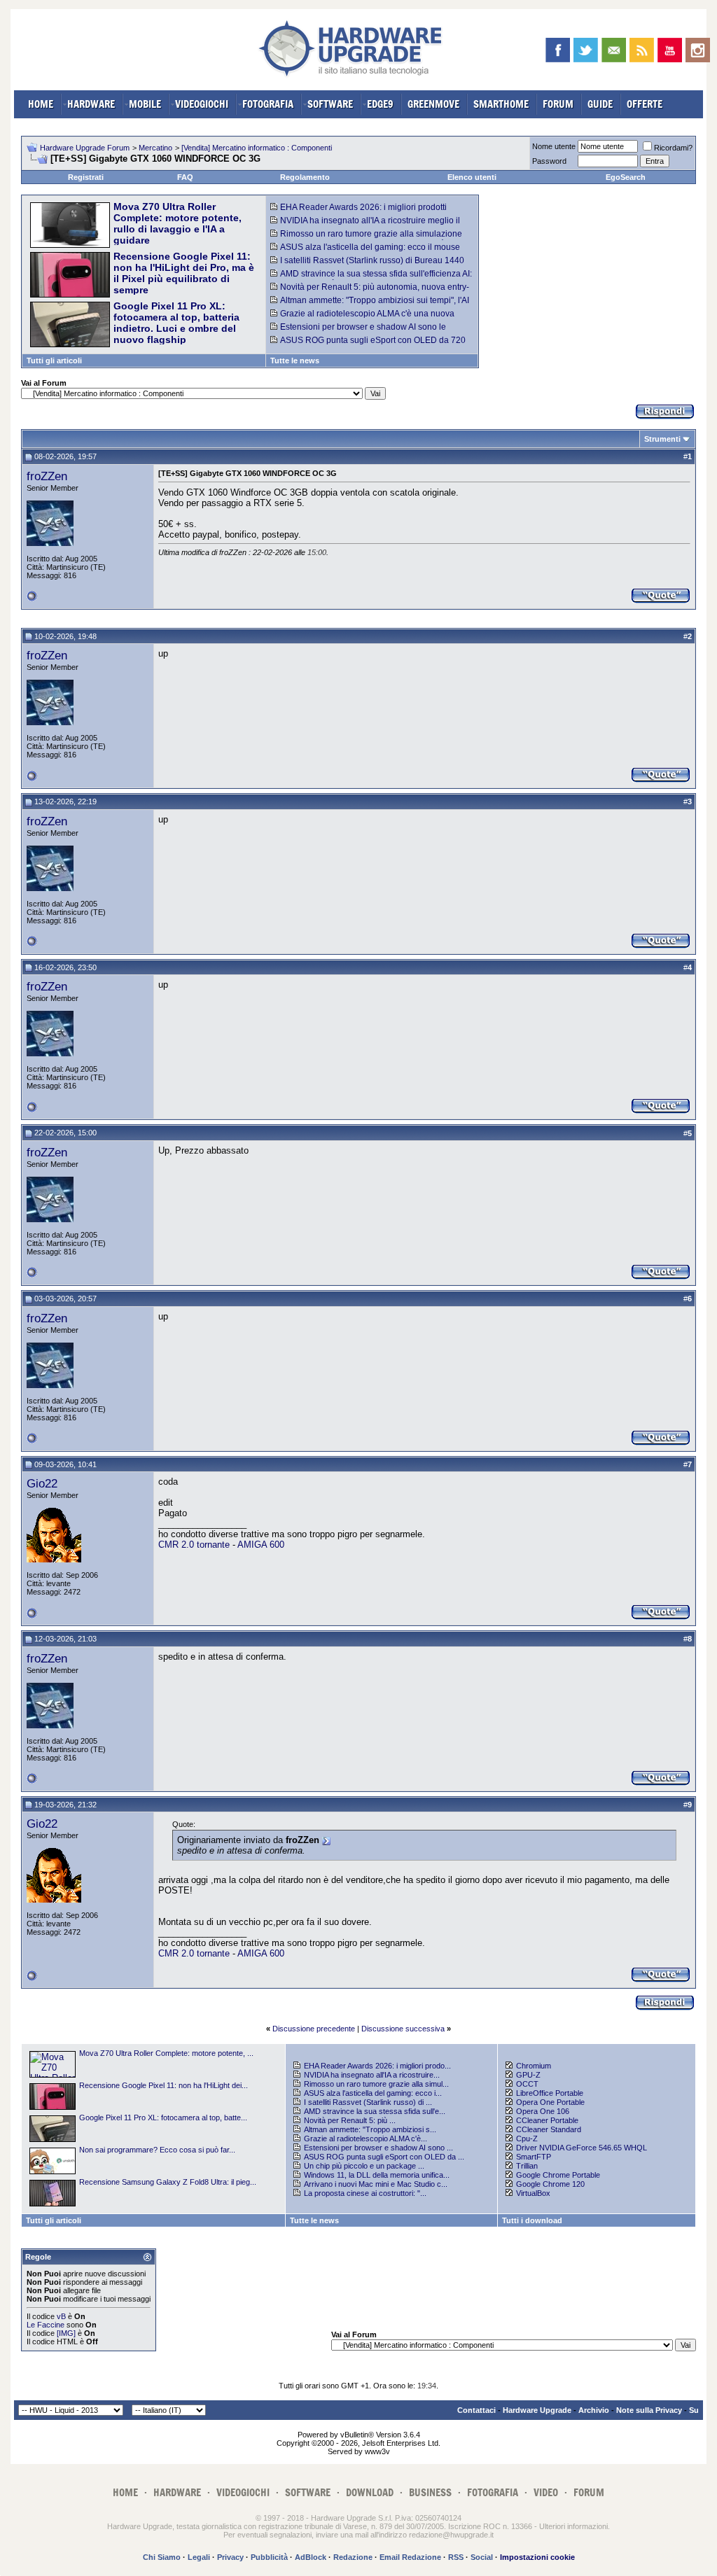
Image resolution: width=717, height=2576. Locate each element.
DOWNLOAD (370, 2492)
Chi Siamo (162, 2557)
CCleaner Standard (549, 2129)
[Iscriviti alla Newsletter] (614, 50)
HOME (41, 104)
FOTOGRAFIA (268, 104)
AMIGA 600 (261, 1545)
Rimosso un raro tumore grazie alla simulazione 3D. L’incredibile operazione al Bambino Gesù (366, 239)
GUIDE (600, 104)
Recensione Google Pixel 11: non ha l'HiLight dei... (163, 2085)
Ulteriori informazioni (573, 2526)
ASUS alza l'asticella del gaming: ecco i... (373, 2093)
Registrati (86, 177)
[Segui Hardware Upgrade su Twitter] (586, 50)
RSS (456, 2557)
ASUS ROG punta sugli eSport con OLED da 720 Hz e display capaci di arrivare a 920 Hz (368, 345)
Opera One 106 (543, 2111)
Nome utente (554, 146)
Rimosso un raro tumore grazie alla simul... (376, 2084)
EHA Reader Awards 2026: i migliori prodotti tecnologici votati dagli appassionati (358, 212)
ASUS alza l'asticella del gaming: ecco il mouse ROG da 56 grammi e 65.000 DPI (365, 252)
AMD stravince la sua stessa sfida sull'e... (375, 2111)
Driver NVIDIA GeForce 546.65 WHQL (582, 2148)
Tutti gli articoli (54, 360)
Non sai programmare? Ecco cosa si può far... (157, 2150)
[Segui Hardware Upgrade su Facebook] (558, 50)
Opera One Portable (550, 2102)
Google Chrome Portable (558, 2175)
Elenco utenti (472, 177)
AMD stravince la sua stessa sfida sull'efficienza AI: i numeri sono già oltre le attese (371, 279)
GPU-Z (528, 2075)
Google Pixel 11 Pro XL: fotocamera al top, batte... (163, 2117)
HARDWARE (91, 104)
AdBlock (311, 2557)
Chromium (534, 2066)
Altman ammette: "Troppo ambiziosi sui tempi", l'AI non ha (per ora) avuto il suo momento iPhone (370, 305)
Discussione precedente (314, 2029)
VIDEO (546, 2492)
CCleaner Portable (547, 2120)
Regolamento (305, 177)
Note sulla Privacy (649, 2410)
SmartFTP (534, 2157)
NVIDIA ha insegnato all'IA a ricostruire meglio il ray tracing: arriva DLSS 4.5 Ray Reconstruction (365, 225)
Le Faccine (46, 2325)
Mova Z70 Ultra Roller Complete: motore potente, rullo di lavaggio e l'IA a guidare (177, 223)
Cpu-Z (527, 2138)
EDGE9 (380, 104)
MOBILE (145, 104)
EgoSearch (626, 177)
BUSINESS (430, 2492)
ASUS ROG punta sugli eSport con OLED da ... (384, 2157)
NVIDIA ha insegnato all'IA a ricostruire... (372, 2075)
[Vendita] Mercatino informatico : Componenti (257, 148)
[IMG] (66, 2333)
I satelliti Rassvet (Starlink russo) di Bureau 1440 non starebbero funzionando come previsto (367, 265)
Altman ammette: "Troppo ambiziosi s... (370, 2129)
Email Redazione (410, 2557)
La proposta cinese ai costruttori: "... (365, 2193)
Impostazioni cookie (537, 2557)
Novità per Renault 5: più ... (350, 2120)
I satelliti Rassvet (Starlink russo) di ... (368, 2102)
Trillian (527, 2166)
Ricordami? (673, 148)
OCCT (527, 2084)
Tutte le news (295, 360)
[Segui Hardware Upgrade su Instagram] (698, 50)
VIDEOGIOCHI (202, 104)
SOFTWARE (330, 104)
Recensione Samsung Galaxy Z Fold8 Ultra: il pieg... (168, 2182)
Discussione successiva (403, 2029)
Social (482, 2557)
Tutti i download (532, 2220)
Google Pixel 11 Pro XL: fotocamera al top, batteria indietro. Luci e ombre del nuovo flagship (176, 323)
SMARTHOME (501, 104)
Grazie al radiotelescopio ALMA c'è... (366, 2138)
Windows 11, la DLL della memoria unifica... (377, 2175)
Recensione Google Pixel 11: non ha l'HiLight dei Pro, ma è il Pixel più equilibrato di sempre (184, 273)
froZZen (47, 476)
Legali (199, 2557)
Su (694, 2410)
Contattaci (476, 2410)
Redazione (353, 2557)
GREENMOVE (433, 104)
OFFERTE (645, 104)
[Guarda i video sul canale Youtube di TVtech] (670, 50)
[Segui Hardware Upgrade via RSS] (642, 50)
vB (61, 2316)
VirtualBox (533, 2193)
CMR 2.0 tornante (194, 1545)
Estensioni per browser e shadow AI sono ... (378, 2148)
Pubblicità (269, 2557)
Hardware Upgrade (537, 2410)
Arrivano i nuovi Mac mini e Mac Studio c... (376, 2184)
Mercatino (155, 148)
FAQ (185, 177)
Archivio (594, 2410)
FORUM (558, 104)
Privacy (230, 2557)
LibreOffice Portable (550, 2093)
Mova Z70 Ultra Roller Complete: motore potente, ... (166, 2053)
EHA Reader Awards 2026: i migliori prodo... (377, 2066)
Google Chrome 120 (550, 2184)
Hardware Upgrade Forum (85, 148)
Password (549, 161)
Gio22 (42, 1483)
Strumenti (662, 439)
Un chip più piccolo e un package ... (364, 2166)
